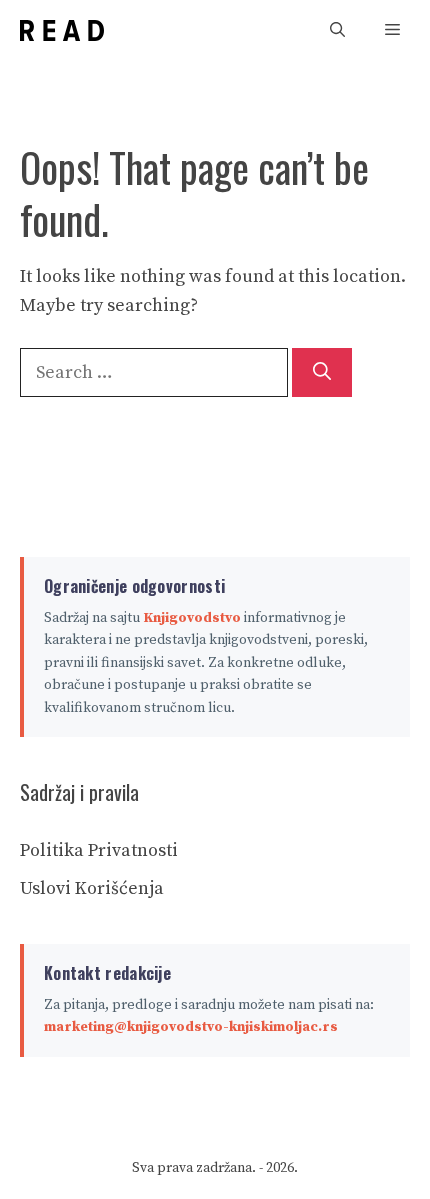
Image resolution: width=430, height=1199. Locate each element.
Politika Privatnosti (99, 850)
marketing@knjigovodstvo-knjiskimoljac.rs (191, 1027)
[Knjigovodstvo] (62, 30)
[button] (337, 30)
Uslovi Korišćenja (92, 888)
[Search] (322, 372)
